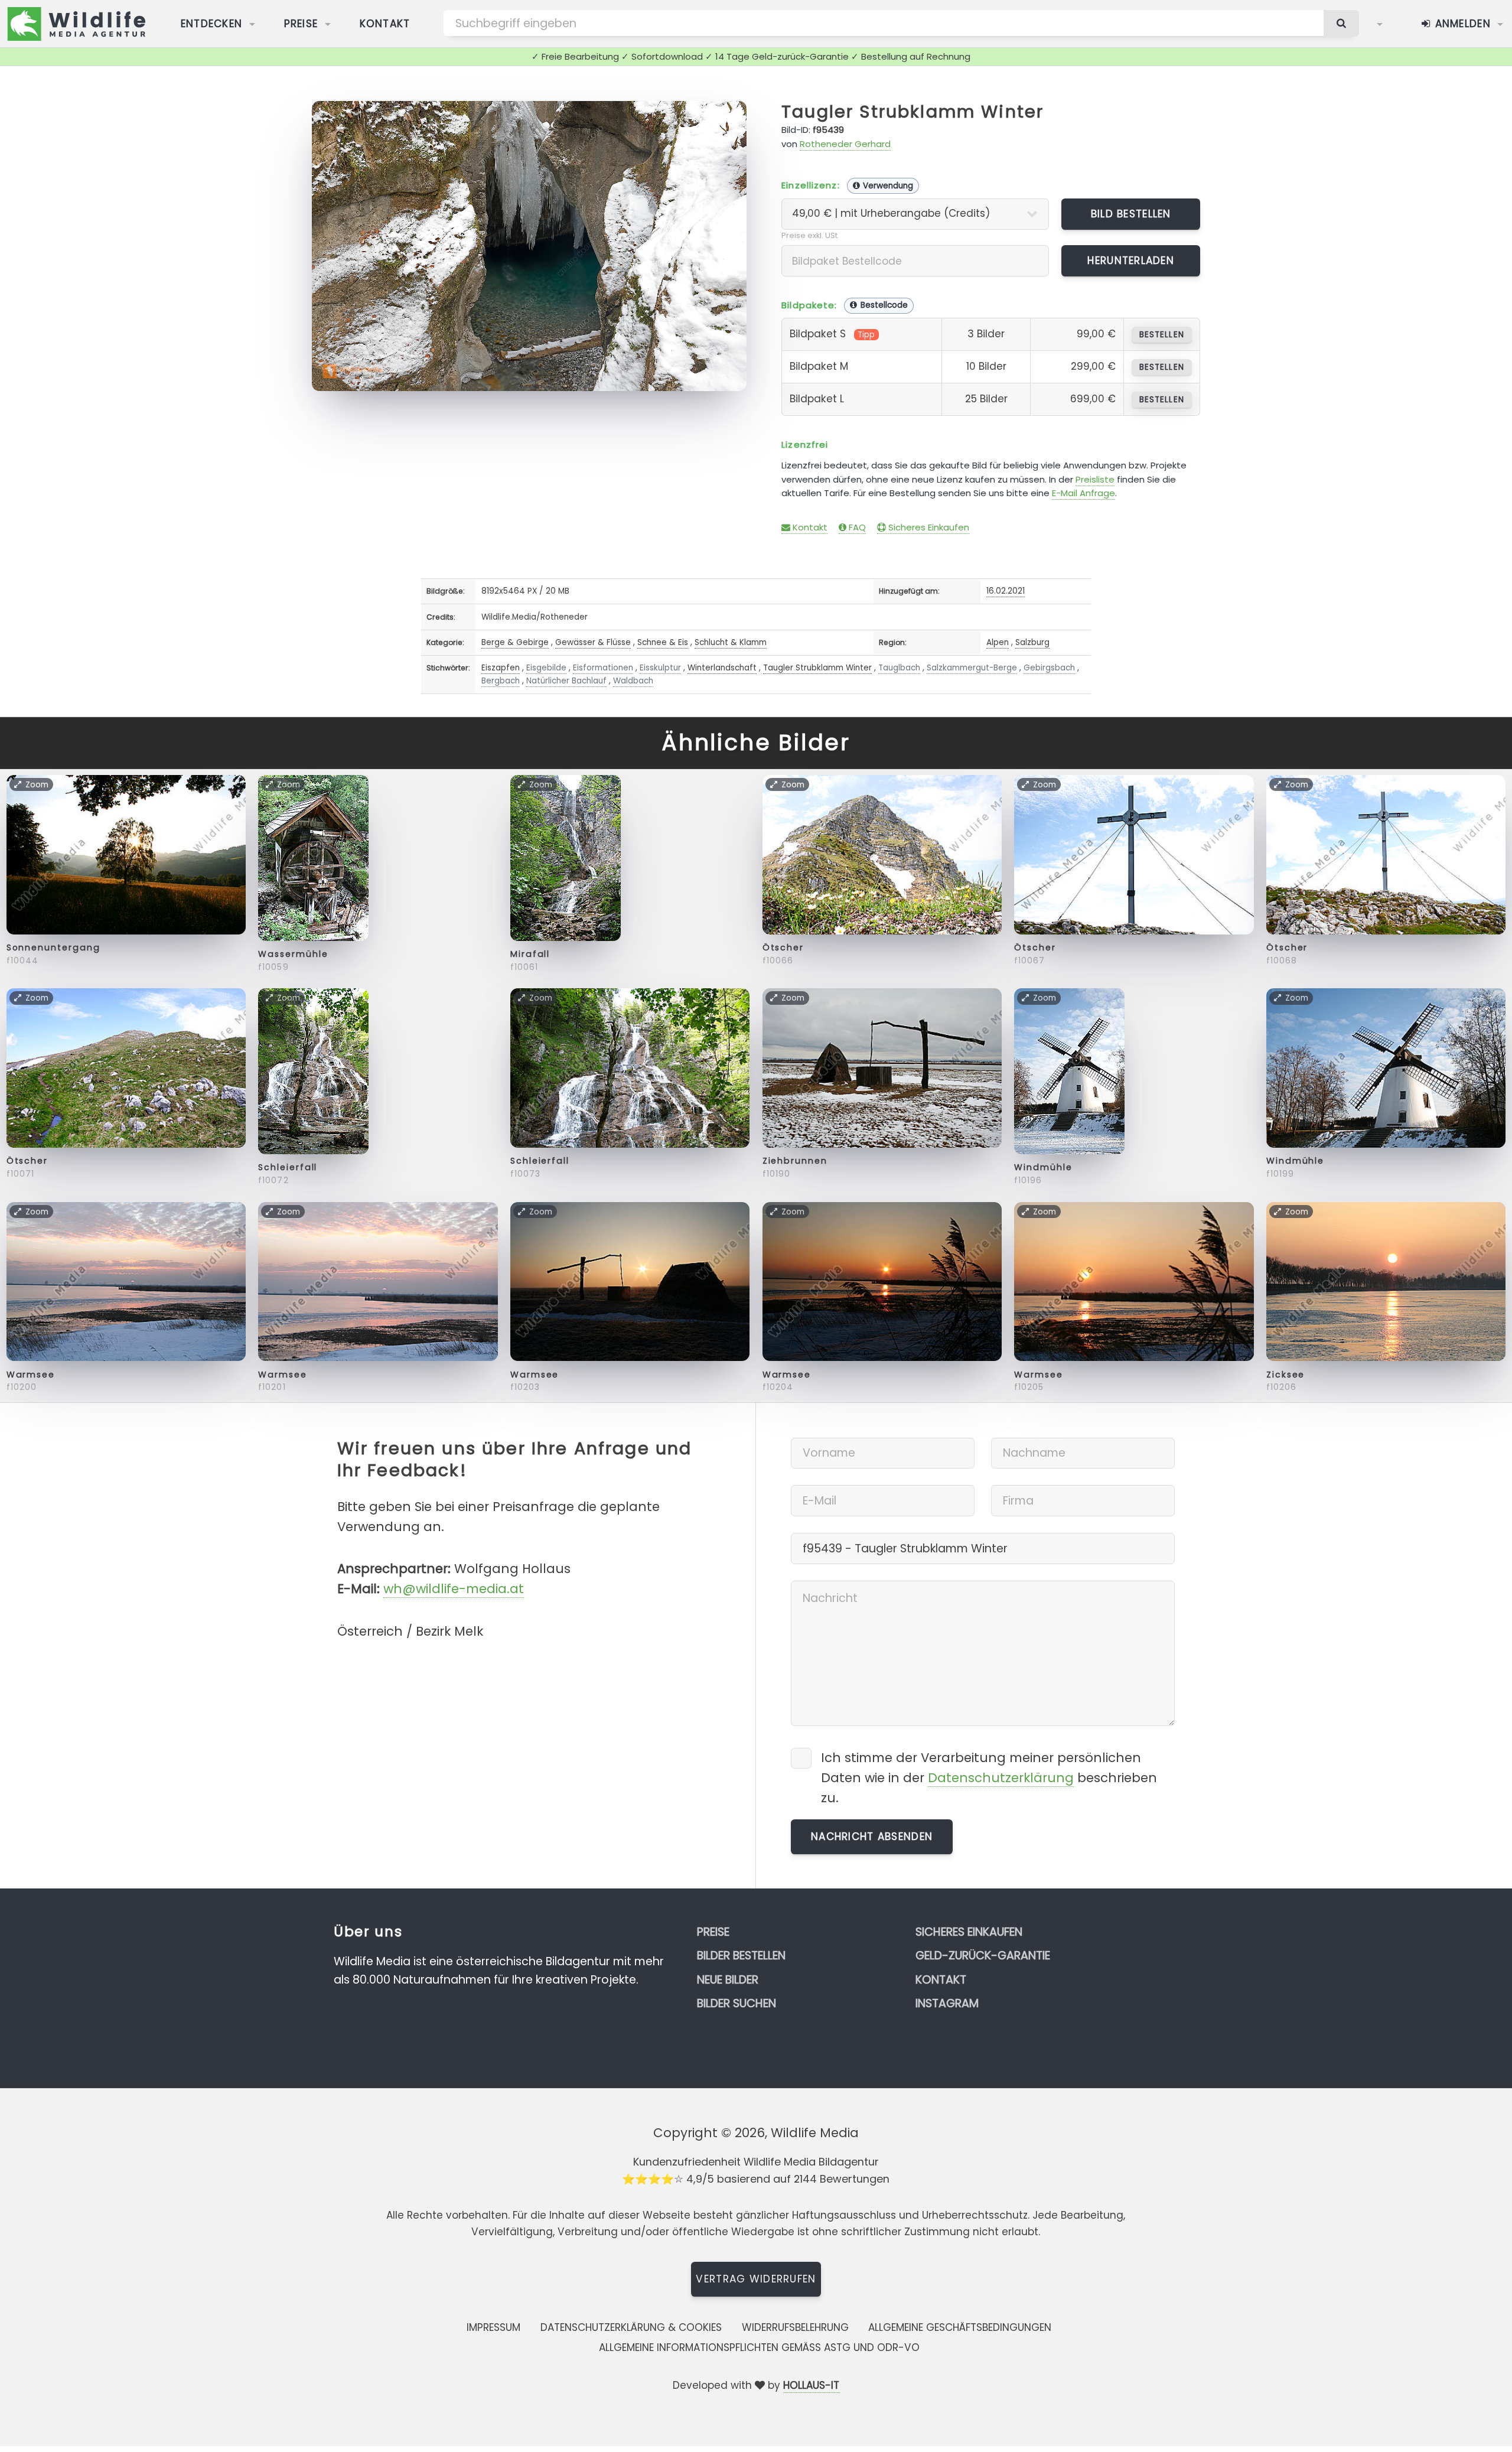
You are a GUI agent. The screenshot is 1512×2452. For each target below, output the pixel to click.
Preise (301, 24)
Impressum (493, 2327)
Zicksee (1285, 1375)
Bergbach (501, 681)
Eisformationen (603, 668)
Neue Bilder (728, 1980)
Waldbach (633, 681)
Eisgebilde (546, 668)
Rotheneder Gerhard (845, 144)
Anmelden (1461, 24)
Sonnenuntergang (53, 947)
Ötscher (783, 947)
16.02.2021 (1006, 591)
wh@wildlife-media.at (454, 1589)
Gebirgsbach (1049, 668)
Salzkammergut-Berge (972, 668)
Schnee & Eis (663, 642)
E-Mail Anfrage (1084, 493)
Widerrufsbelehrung (795, 2327)
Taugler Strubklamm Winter (913, 112)
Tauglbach (899, 668)
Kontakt (385, 24)
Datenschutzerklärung (1001, 1778)
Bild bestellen (1131, 214)
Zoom (718, 116)
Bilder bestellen (741, 1956)
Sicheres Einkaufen (928, 527)
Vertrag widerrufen (756, 2279)
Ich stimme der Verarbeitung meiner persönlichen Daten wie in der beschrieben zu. (989, 1778)
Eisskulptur (660, 668)
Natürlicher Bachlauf (566, 681)
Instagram (947, 2003)
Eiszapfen (501, 668)
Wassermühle (293, 954)
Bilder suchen (737, 2003)
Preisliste (1095, 479)
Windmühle (1043, 1167)
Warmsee (31, 1375)
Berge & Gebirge (515, 642)
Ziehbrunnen (795, 1161)
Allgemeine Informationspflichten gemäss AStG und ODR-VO (759, 2347)
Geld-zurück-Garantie (983, 1956)
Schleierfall (288, 1167)
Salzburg (1032, 642)
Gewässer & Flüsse (593, 642)
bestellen (1161, 335)
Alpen (998, 642)
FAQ (856, 527)
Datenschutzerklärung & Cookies (631, 2327)
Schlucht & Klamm (731, 642)
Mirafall (530, 954)
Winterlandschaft (722, 668)
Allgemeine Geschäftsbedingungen (960, 2327)
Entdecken (212, 24)
